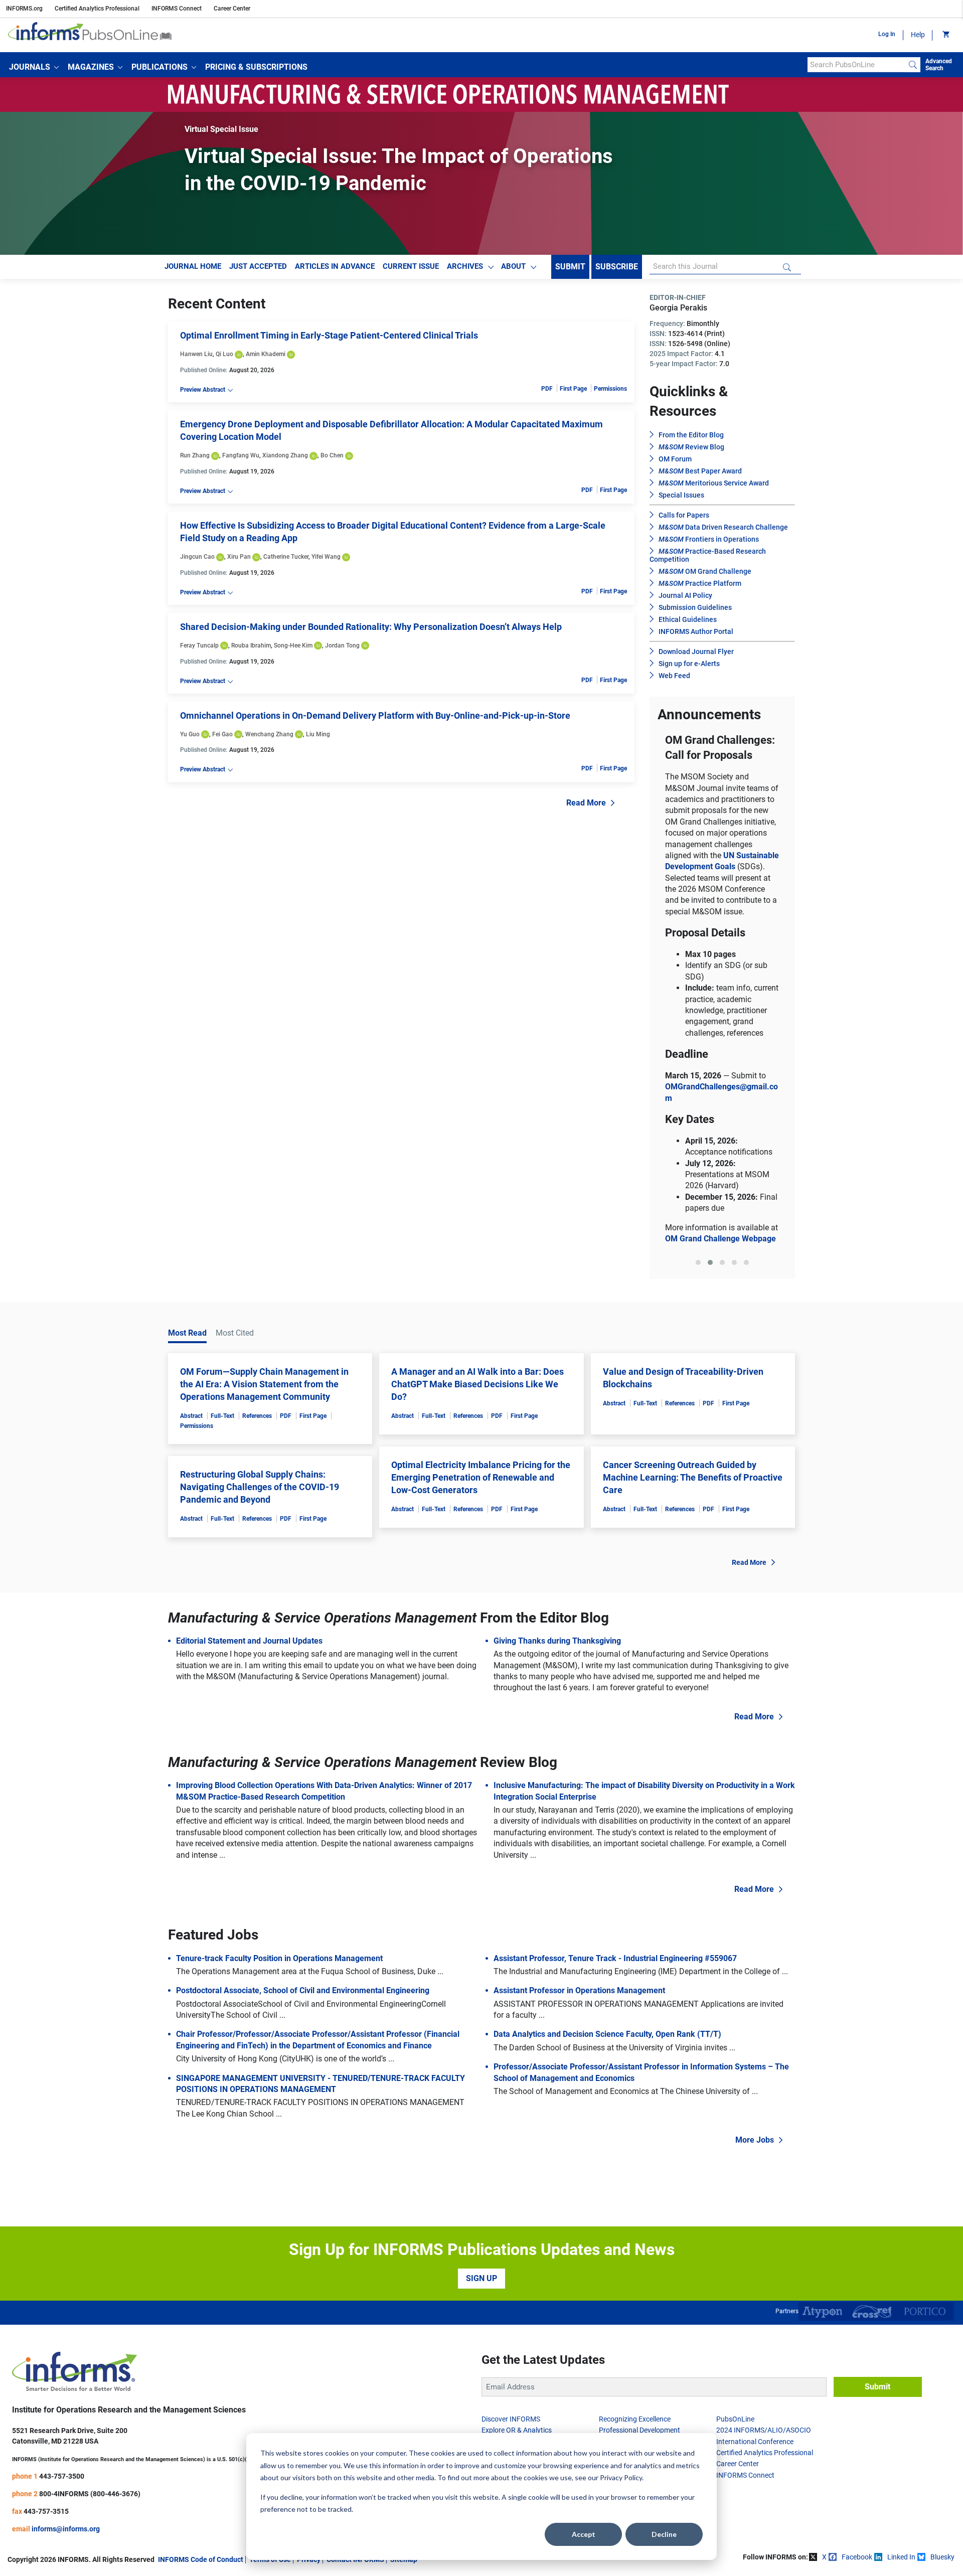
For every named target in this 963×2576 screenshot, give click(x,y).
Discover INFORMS (511, 2419)
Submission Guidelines (695, 607)
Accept (584, 2534)
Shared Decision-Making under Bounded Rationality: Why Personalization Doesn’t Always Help (371, 627)
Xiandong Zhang (285, 455)
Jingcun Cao (197, 557)
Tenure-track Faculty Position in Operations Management (279, 1958)
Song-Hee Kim (293, 646)
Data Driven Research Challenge (723, 527)
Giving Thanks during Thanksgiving (557, 1641)
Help (918, 35)
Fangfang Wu (241, 455)
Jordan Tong (342, 646)
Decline (664, 2534)
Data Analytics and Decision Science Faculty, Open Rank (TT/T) (607, 2034)
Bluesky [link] (942, 2557)
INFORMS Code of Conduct (201, 2559)
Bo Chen (332, 455)
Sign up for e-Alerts (689, 664)
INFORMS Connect (177, 9)
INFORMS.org (24, 9)
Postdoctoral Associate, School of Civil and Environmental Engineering (303, 1990)
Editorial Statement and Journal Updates (249, 1641)
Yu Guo (190, 734)
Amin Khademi (266, 354)
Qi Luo (224, 354)
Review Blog (691, 447)
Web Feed (674, 676)
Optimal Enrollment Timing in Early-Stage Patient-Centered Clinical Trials (329, 335)
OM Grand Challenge (705, 571)
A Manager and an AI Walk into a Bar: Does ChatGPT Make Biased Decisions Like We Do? (477, 1384)
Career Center (232, 9)
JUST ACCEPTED (258, 266)
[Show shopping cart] (945, 35)
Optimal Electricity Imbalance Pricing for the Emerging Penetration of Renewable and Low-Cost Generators (481, 1477)
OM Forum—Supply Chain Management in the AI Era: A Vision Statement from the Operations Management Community (264, 1384)
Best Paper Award (700, 471)
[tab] (698, 1262)
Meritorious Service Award (714, 483)
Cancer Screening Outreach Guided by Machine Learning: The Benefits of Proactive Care (693, 1477)
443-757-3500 (62, 2476)
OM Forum (675, 459)
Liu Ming (318, 734)
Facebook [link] (857, 2557)
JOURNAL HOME (193, 266)
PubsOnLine (735, 2419)
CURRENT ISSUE (411, 266)
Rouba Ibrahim (251, 646)
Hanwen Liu (196, 354)
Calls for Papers (684, 515)
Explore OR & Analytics (517, 2430)
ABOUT (513, 266)
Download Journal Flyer (696, 652)
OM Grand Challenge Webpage (720, 1239)
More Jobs (755, 2140)
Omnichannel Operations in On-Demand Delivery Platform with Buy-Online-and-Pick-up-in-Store (375, 715)
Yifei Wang (326, 557)
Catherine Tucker (286, 557)
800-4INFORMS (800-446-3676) (90, 2494)
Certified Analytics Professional (97, 9)
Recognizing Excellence (635, 2419)
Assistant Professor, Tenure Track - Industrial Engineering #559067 (615, 1958)
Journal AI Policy (685, 595)
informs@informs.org (66, 2529)
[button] (34, 67)
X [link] (824, 2557)
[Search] (913, 65)
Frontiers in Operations (709, 539)
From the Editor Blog (691, 435)
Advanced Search (939, 65)
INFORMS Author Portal (696, 631)
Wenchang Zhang (269, 734)
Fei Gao (222, 734)
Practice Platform (700, 583)
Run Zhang (195, 455)
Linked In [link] (901, 2557)
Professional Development (639, 2430)
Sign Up (481, 2278)
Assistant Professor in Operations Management (579, 1990)
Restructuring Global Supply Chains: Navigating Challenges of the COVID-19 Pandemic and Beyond (260, 1487)
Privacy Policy (621, 2477)
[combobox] (856, 65)
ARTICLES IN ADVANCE (335, 266)
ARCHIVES (465, 266)
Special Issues (681, 495)
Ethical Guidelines (688, 619)
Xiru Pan (239, 557)
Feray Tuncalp (199, 646)
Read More (586, 803)
